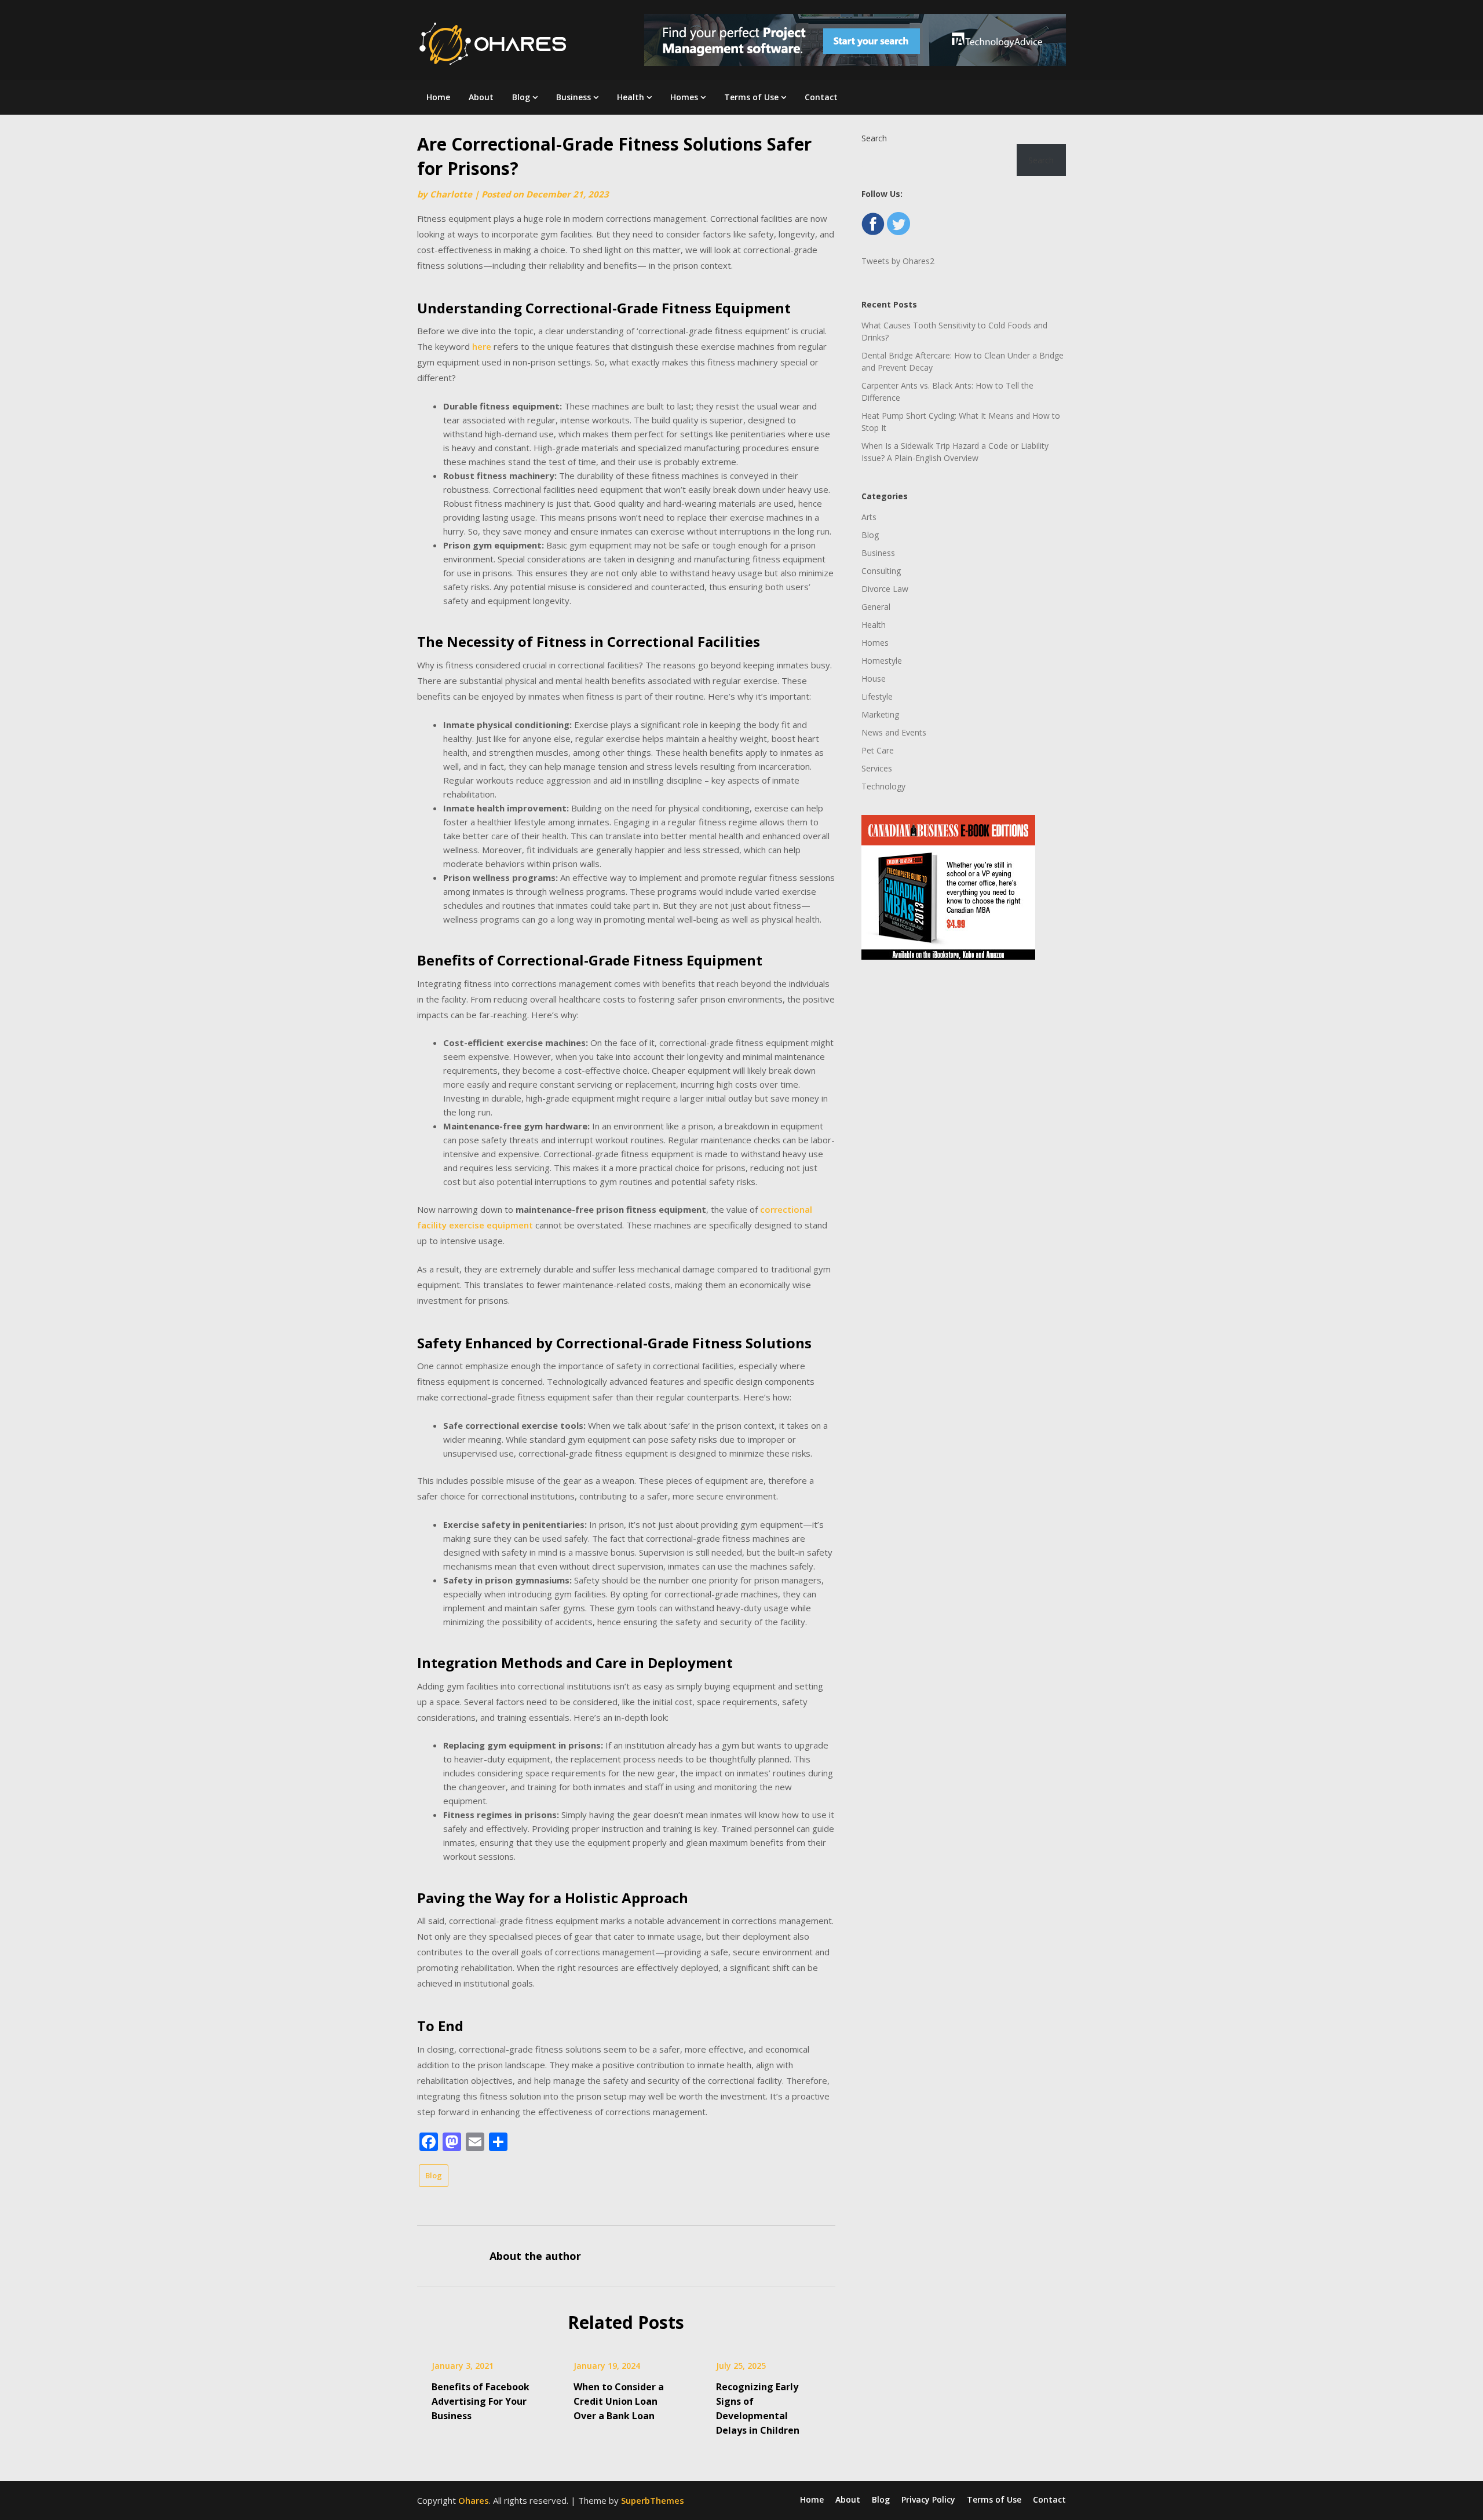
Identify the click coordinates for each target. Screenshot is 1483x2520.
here (482, 346)
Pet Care (878, 750)
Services (877, 768)
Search (874, 138)
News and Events (894, 732)
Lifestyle (877, 696)
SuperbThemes (653, 2500)
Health (631, 97)
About (481, 97)
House (874, 679)
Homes (684, 97)
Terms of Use (751, 97)
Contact (821, 97)
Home (438, 97)
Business (574, 97)
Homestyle (882, 661)
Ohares (474, 2500)
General (876, 607)
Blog (521, 97)
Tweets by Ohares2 (898, 261)
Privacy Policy (928, 2500)
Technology (883, 786)
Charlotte (451, 194)
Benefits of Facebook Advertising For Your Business (481, 2401)
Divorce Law (885, 589)
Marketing (880, 714)
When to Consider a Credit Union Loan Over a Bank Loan (619, 2401)
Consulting (881, 571)
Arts (869, 517)
